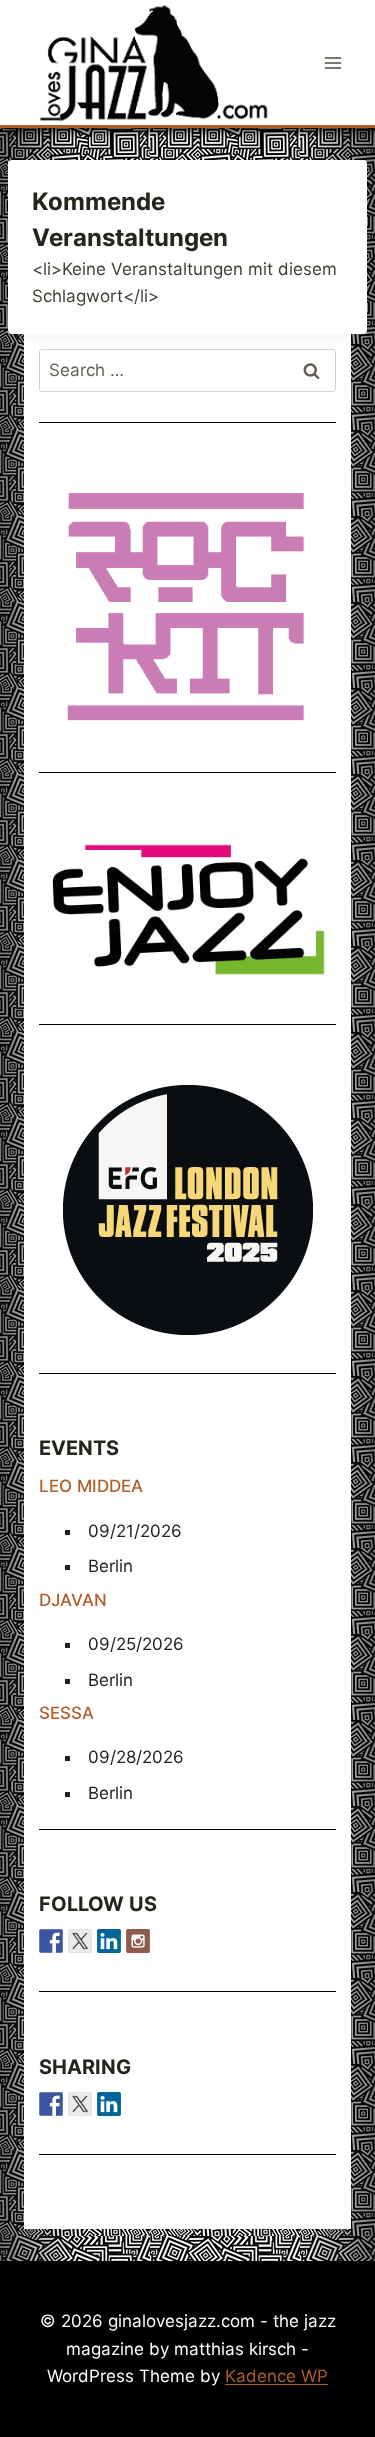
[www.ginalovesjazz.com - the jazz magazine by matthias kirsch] (51, 2104)
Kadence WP (276, 2376)
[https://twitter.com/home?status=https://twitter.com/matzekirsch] (80, 2104)
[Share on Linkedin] (109, 2104)
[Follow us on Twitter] (80, 1941)
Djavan (73, 1600)
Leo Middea (91, 1486)
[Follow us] (51, 1941)
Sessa (66, 1713)
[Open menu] (332, 62)
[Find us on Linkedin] (109, 1941)
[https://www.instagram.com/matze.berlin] (138, 1941)
